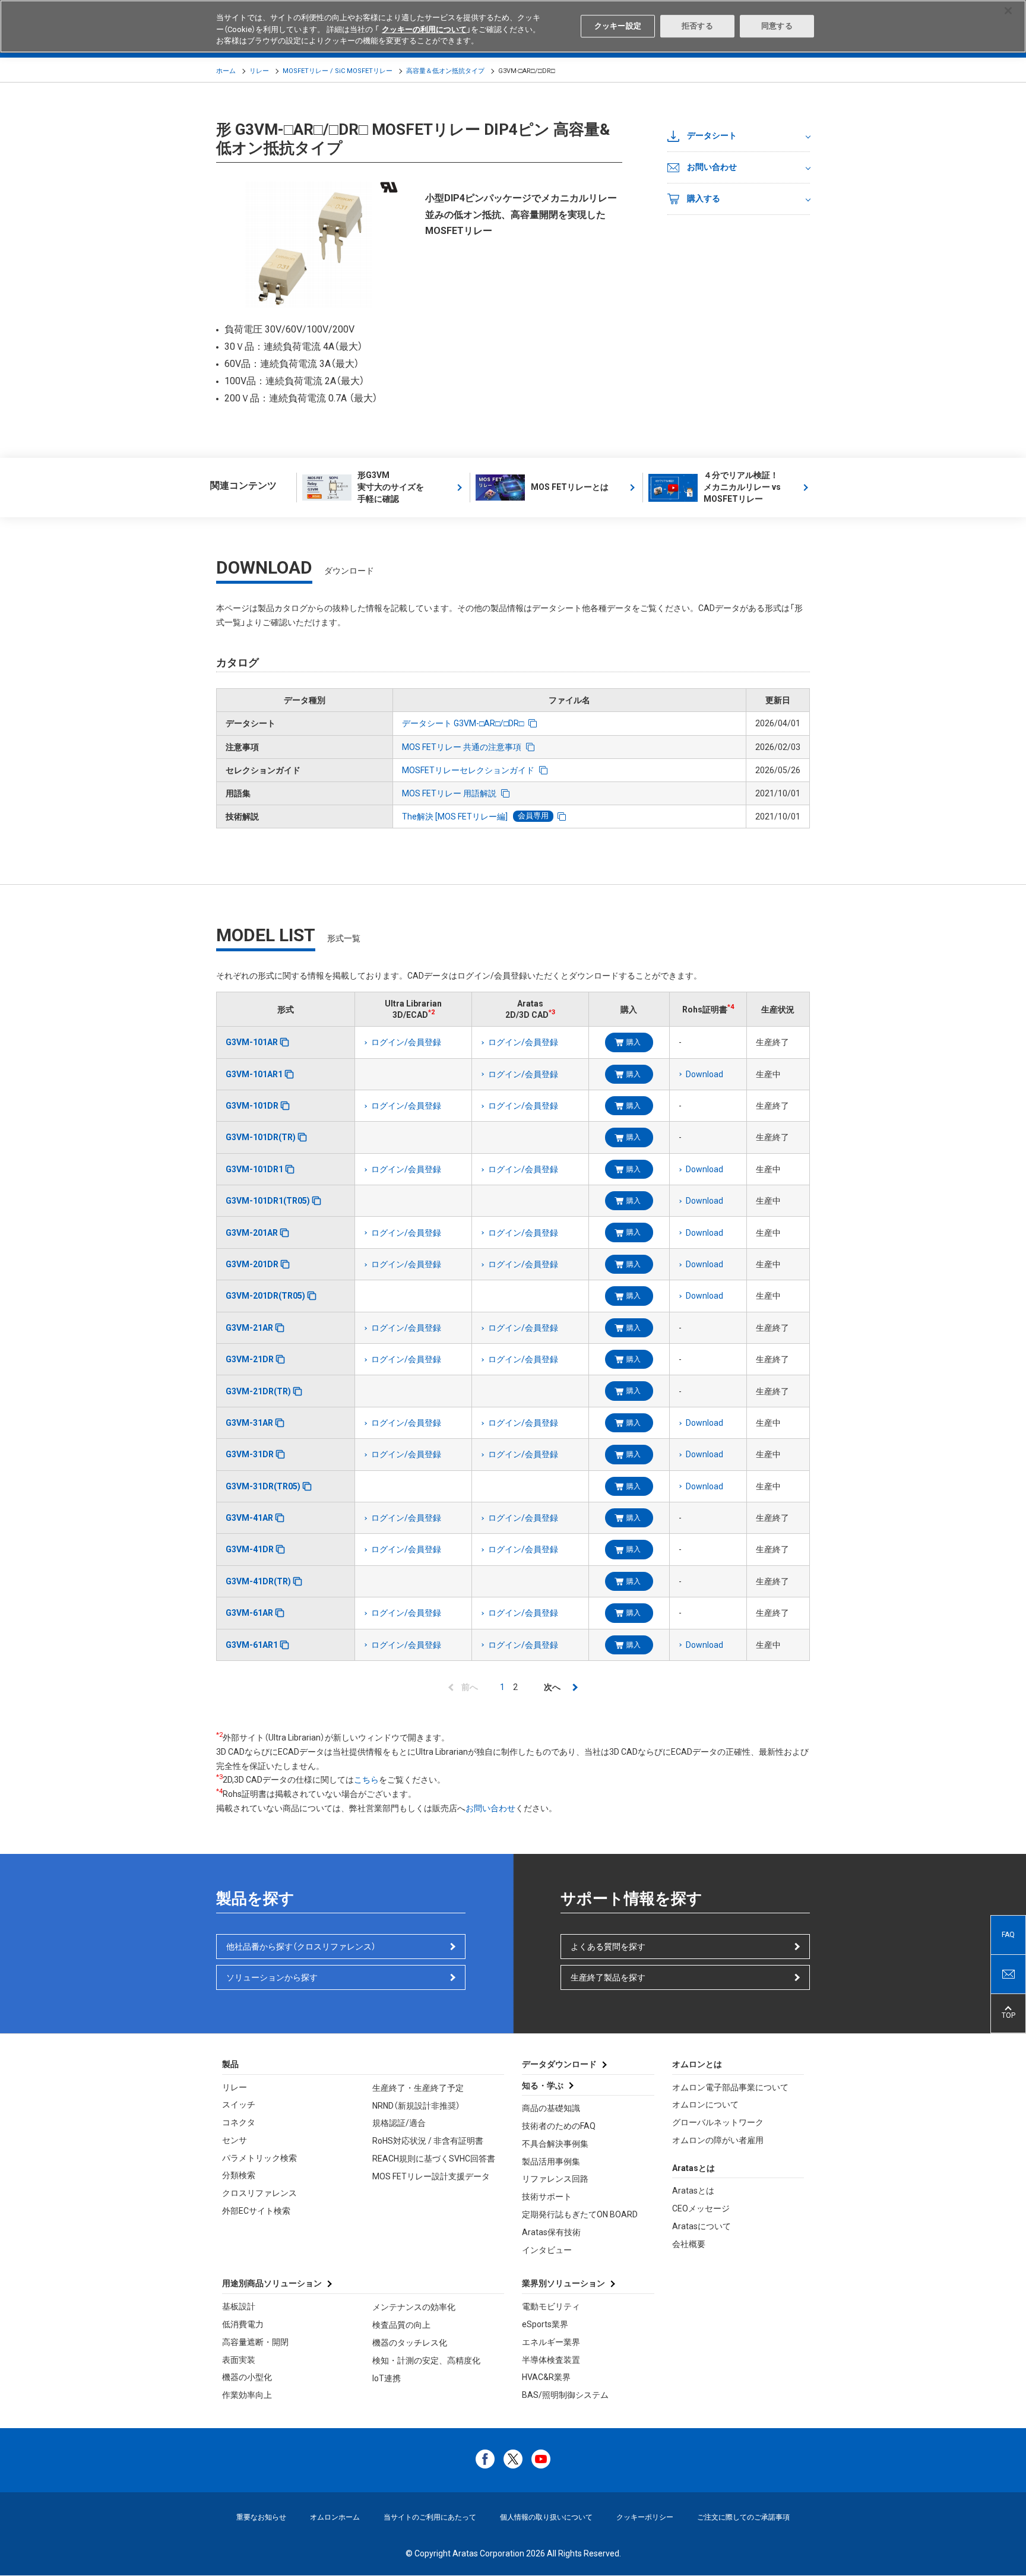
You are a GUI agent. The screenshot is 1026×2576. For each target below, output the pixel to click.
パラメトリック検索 (259, 2158)
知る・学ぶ (543, 2086)
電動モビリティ (551, 2306)
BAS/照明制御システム (565, 2395)
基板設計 (239, 2306)
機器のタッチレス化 (410, 2343)
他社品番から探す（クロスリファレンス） (301, 1947)
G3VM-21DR (250, 1359)
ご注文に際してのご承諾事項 (743, 2517)
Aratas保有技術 (551, 2232)
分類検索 (239, 2175)
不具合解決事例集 (555, 2144)
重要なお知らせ (261, 2517)
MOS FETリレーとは (570, 487)
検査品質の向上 (401, 2325)
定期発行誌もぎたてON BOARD (580, 2214)
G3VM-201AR (252, 1233)
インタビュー (547, 2250)
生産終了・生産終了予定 (418, 2088)
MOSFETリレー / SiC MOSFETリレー (338, 71)
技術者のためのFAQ (559, 2126)
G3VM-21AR (249, 1328)
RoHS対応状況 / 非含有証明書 (428, 2141)
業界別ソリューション (563, 2283)
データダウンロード (559, 2064)
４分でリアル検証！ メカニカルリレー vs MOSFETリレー (742, 487)
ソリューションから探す (272, 1977)
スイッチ (239, 2105)
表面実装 (239, 2360)
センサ (235, 2140)
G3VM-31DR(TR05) (263, 1486)
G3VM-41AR (249, 1518)
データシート (712, 135)
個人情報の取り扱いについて (546, 2517)
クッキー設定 (618, 26)
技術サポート (547, 2197)
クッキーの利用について (424, 29)
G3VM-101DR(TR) (261, 1137)
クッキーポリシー (645, 2517)
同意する (777, 26)
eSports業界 (545, 2324)
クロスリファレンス (259, 2193)
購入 (634, 1042)
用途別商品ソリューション (272, 2283)
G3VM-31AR (249, 1423)
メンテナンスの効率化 (414, 2307)
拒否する (697, 26)
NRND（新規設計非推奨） (416, 2106)
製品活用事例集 (551, 2162)
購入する (704, 198)
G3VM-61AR (249, 1613)
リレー (259, 71)
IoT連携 (387, 2378)
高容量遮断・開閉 (255, 2342)
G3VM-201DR (252, 1264)
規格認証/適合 (399, 2123)
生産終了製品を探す (608, 1977)
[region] (513, 26)
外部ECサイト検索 (256, 2211)
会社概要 (689, 2244)
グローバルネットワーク (718, 2122)
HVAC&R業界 (546, 2377)
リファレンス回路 (555, 2179)
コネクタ (239, 2122)
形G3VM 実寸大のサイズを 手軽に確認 (391, 487)
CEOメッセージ (701, 2208)
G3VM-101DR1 (254, 1169)
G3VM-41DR (250, 1549)
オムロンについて (705, 2105)
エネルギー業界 (551, 2342)
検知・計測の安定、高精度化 (426, 2360)
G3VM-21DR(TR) (258, 1391)
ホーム (226, 71)
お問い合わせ (712, 167)
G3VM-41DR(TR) (258, 1581)
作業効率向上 (247, 2395)
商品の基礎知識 (551, 2108)
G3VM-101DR (252, 1106)
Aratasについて (702, 2226)
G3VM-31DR (250, 1454)
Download (704, 1074)
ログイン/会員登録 (406, 1042)
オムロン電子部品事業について (730, 2087)
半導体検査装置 (551, 2360)
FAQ (1008, 1935)
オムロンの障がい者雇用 (718, 2140)
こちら (366, 1780)
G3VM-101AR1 (254, 1074)
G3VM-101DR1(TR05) (268, 1201)
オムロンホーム (335, 2517)
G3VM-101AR (252, 1042)
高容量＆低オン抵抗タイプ (445, 71)
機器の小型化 (247, 2377)
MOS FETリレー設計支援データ (431, 2176)
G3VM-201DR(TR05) (265, 1296)
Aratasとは (693, 2191)
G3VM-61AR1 (252, 1645)
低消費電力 (243, 2324)
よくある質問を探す (608, 1947)
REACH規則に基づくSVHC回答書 (434, 2159)
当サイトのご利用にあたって (430, 2517)
